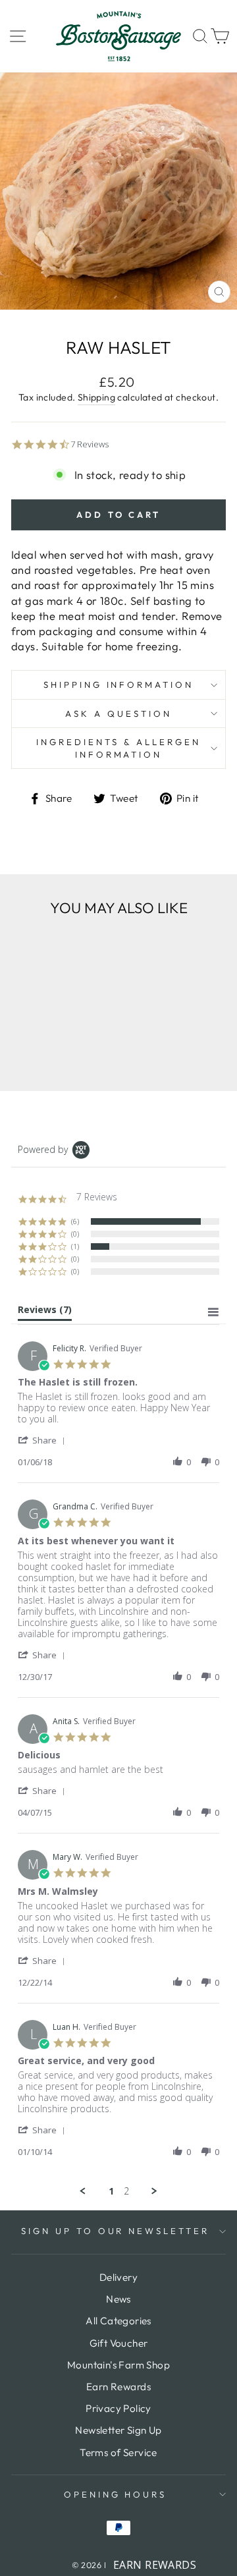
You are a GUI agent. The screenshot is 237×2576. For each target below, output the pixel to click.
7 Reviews (90, 444)
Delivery (118, 2277)
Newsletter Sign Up (118, 2430)
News (118, 2299)
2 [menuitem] (126, 2191)
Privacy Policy (118, 2408)
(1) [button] (75, 1246)
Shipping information (119, 685)
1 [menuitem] (111, 2191)
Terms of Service (118, 2452)
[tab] (45, 1312)
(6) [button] (75, 1221)
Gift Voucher (119, 2343)
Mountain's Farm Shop (118, 2365)
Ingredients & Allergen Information (118, 748)
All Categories (118, 2321)
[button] (44, 1440)
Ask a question (118, 714)
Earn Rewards (118, 2387)
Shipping (96, 397)
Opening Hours (116, 2494)
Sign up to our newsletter (115, 2231)
